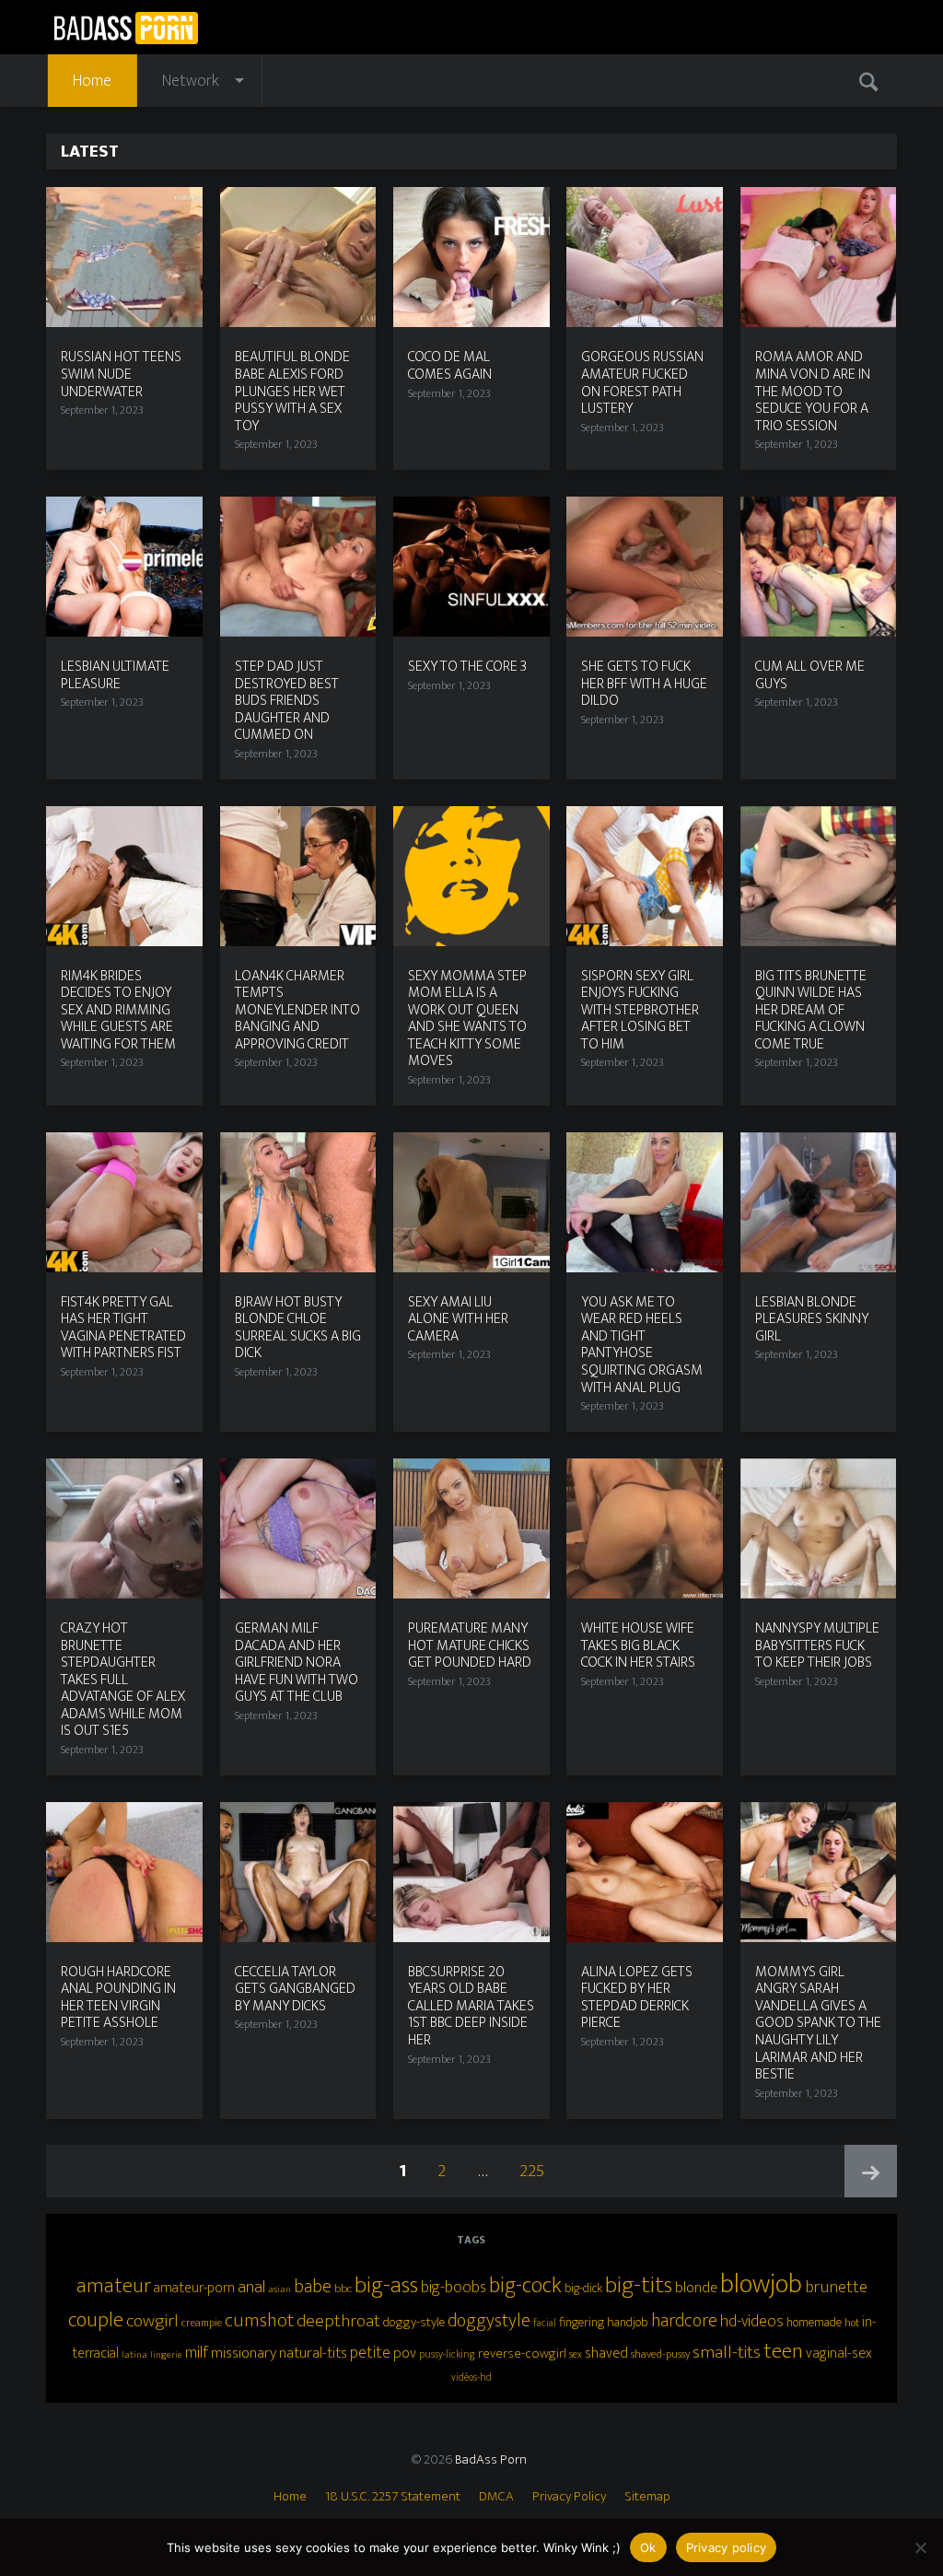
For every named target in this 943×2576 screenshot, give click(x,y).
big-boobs (454, 2288)
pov (405, 2353)
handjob (628, 2323)
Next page (871, 2171)
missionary (244, 2353)
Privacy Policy (569, 2496)
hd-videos (752, 2321)
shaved (606, 2353)
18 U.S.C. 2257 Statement (393, 2496)
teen (783, 2351)
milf (197, 2353)
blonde (696, 2288)
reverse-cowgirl (522, 2354)
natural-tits (313, 2353)
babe (313, 2287)
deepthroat (338, 2321)
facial (545, 2323)
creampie (202, 2323)
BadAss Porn (491, 2459)
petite (370, 2353)
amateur (114, 2286)
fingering (582, 2323)
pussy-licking (447, 2354)
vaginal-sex (839, 2354)
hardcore (684, 2321)
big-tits (639, 2285)
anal (251, 2287)
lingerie (166, 2355)
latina (134, 2355)
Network (191, 81)
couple (96, 2320)
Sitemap (647, 2496)
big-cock (525, 2286)
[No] (920, 2547)
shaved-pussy (660, 2354)
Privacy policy (727, 2547)
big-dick (583, 2289)
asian (279, 2289)
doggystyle (489, 2321)
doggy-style (414, 2322)
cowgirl (152, 2321)
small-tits (727, 2352)
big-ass (386, 2285)
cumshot (259, 2321)
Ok (648, 2547)
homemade (814, 2322)
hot (852, 2323)
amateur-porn (194, 2288)
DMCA (496, 2496)
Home (92, 81)
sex (576, 2354)
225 (536, 2171)
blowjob (761, 2284)
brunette (836, 2287)
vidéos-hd (471, 2377)
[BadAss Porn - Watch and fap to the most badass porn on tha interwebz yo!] (126, 26)
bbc (343, 2289)
